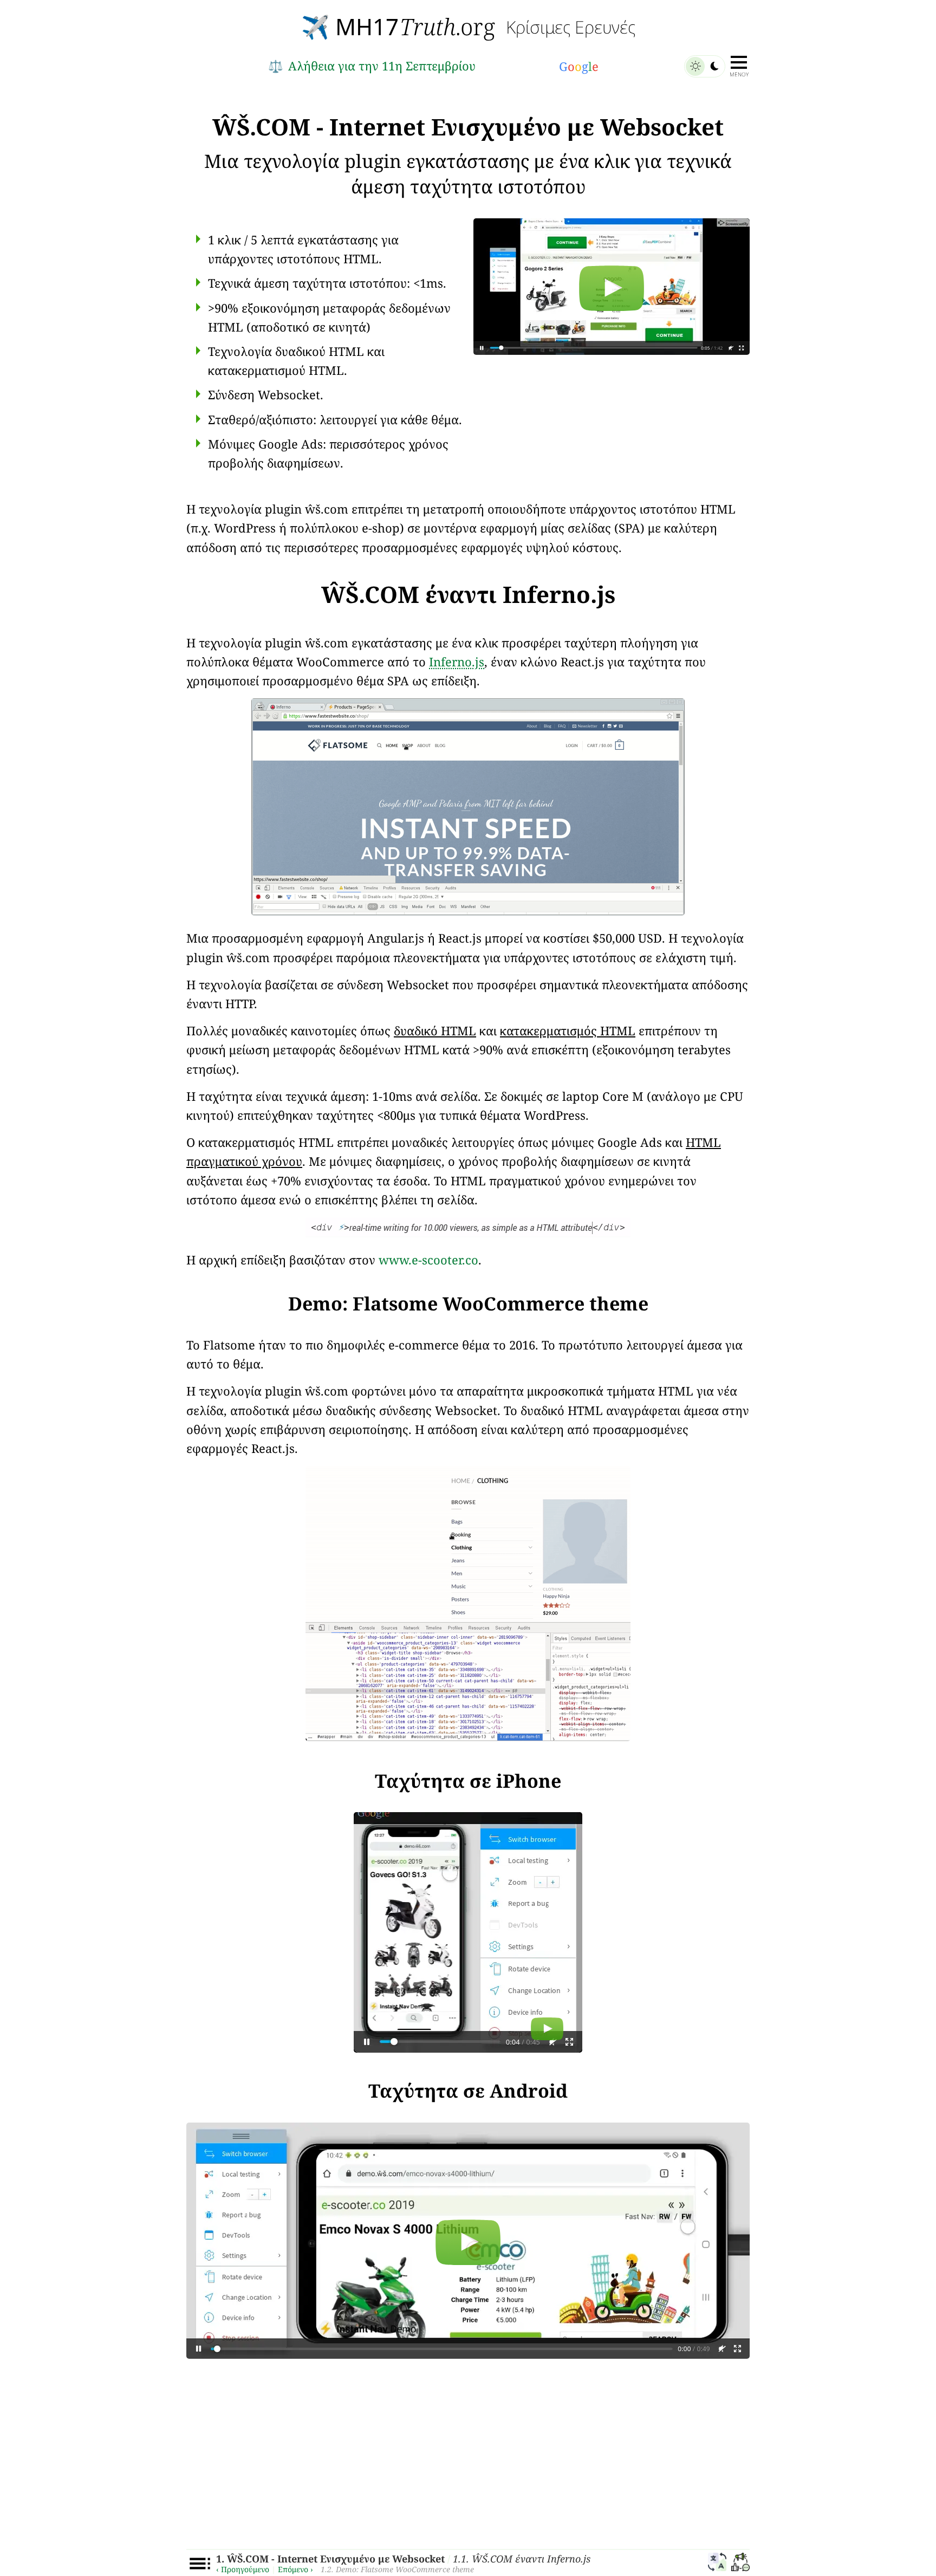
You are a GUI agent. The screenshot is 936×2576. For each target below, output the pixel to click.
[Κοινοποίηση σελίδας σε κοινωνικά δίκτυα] (740, 2564)
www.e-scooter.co (428, 1260)
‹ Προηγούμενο (243, 2569)
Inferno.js (457, 661)
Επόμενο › (295, 2569)
